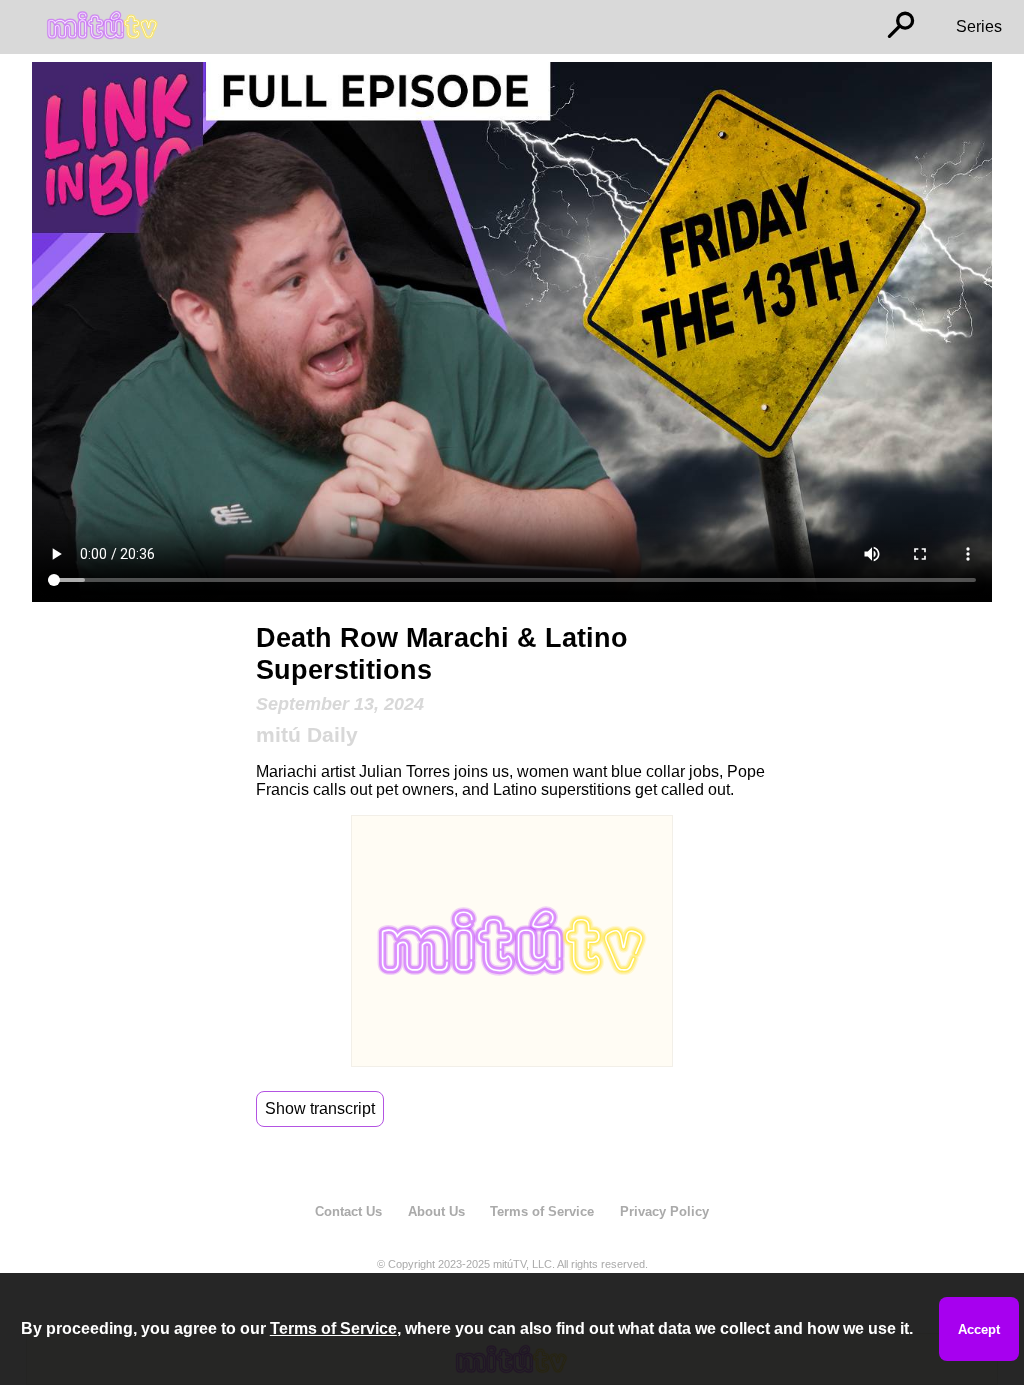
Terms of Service (542, 1211)
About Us (436, 1211)
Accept (979, 1329)
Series (979, 26)
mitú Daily (307, 734)
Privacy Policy (664, 1211)
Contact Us (348, 1211)
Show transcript (320, 1108)
